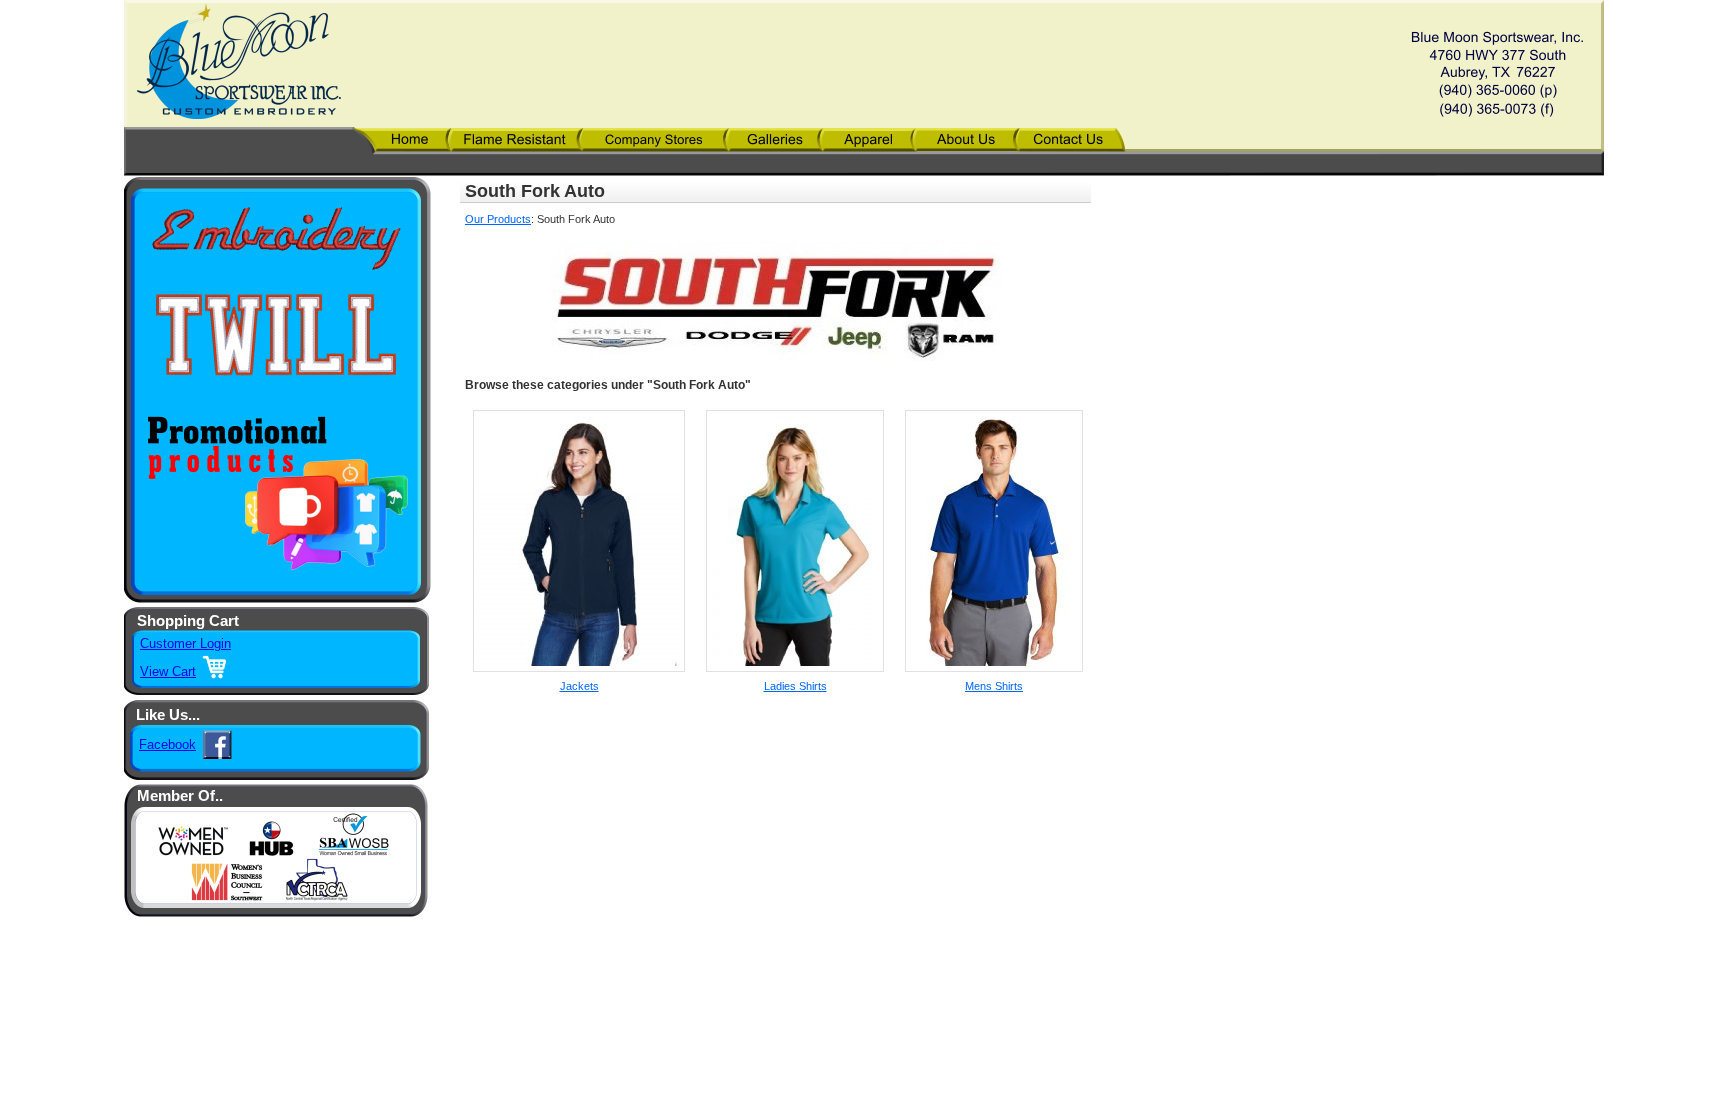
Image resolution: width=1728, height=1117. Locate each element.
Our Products (498, 219)
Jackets (579, 686)
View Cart (168, 671)
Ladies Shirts (795, 686)
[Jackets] (579, 668)
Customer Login (185, 643)
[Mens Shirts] (994, 668)
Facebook (167, 744)
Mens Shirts (994, 686)
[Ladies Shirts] (795, 668)
